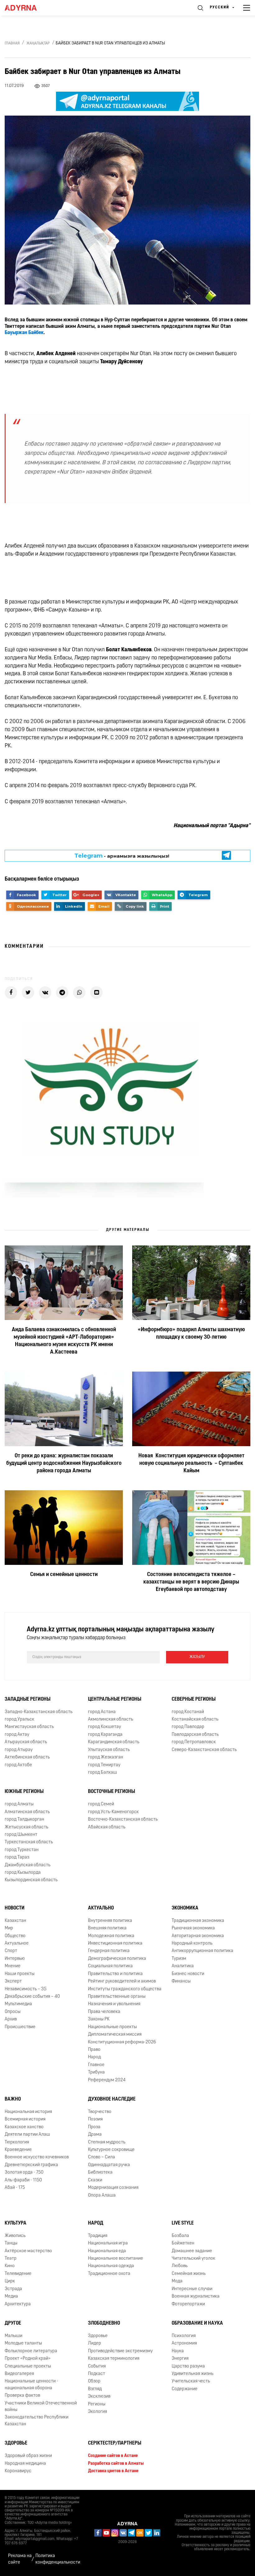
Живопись (15, 2236)
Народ (96, 2223)
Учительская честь (191, 2381)
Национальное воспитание (116, 2259)
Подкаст (97, 2374)
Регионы (97, 2404)
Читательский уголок (193, 2259)
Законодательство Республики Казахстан (37, 2421)
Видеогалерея (19, 2374)
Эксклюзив (99, 2397)
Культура (16, 2223)
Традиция (98, 2236)
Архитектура (18, 2304)
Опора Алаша (102, 2196)
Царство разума (188, 2366)
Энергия (180, 2359)
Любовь (180, 2266)
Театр (11, 2259)
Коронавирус (18, 2471)
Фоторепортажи (188, 2304)
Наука (178, 2351)
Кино (10, 2266)
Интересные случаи (192, 2289)
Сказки (95, 2180)
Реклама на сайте (20, 2559)
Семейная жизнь (189, 2274)
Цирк (10, 2281)
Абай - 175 (15, 2188)
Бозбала (180, 2236)
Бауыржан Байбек (24, 333)
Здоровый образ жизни (28, 2456)
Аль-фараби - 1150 (23, 2180)
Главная (12, 44)
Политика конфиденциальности (58, 2559)
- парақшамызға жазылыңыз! (122, 856)
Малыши (14, 2336)
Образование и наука (197, 2323)
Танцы (11, 2243)
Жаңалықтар (38, 44)
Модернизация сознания (113, 2188)
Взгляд (95, 2389)
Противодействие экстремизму (120, 2351)
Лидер (95, 2343)
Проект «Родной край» (28, 2359)
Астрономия (184, 2343)
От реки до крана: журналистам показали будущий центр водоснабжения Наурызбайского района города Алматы (64, 1464)
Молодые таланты (23, 2343)
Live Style (183, 2223)
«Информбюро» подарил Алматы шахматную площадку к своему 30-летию (191, 1334)
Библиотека (100, 2173)
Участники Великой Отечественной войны (41, 2407)
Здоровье (98, 2336)
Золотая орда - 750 (24, 2173)
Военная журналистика (196, 2296)
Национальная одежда (111, 2266)
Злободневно (104, 2323)
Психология (184, 2336)
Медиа (11, 2296)
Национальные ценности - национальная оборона (31, 2385)
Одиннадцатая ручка (109, 2165)
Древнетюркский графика (31, 2165)
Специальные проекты (28, 2366)
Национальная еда (107, 2251)
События (97, 2366)
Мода (177, 2281)
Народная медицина (25, 2464)
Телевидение (18, 2274)
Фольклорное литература (31, 2351)
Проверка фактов (22, 2396)
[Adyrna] (28, 8)
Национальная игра (108, 2243)
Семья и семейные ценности (64, 1575)
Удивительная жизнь (192, 2374)
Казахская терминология (114, 2359)
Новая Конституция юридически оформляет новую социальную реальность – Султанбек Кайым (191, 1464)
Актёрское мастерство (28, 2251)
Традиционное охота (109, 2274)
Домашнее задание (192, 2251)
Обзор (94, 2381)
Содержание (185, 2389)
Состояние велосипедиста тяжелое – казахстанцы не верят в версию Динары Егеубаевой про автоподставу (191, 1582)
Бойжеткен (183, 2243)
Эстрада (13, 2289)
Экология (97, 2412)
